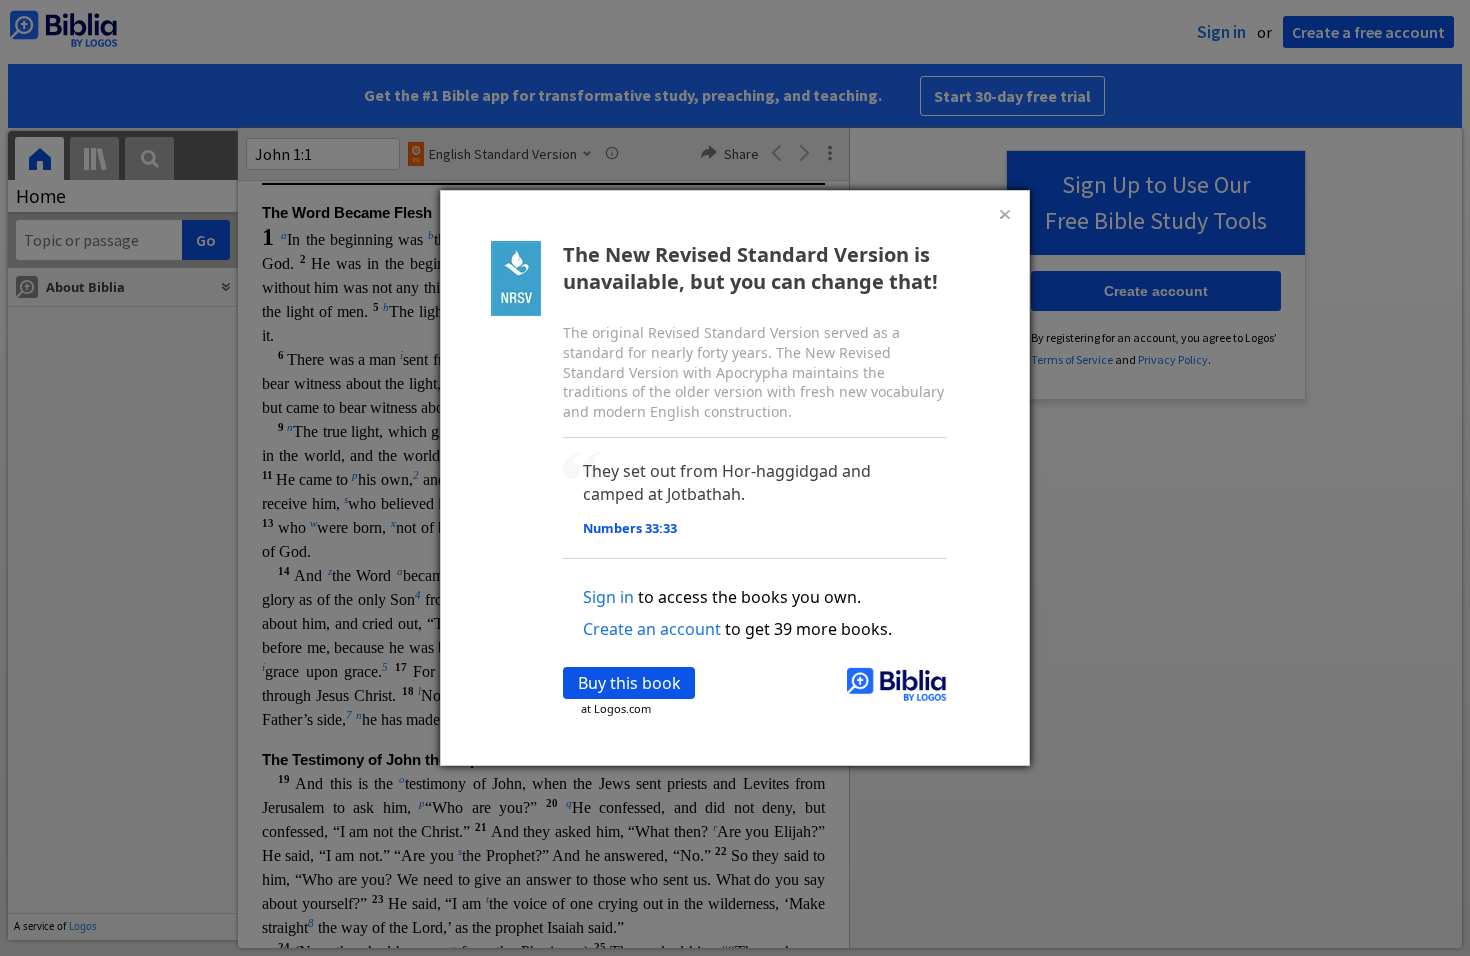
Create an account (652, 629)
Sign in (608, 597)
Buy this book (629, 683)
